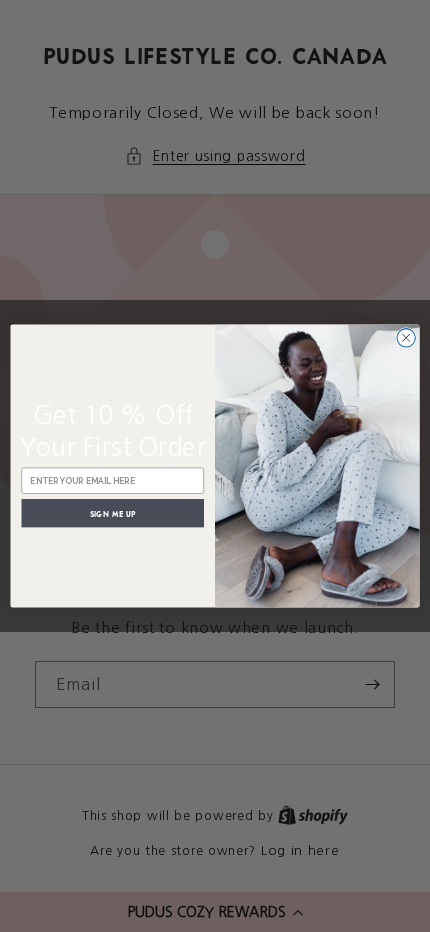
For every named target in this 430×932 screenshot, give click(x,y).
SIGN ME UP (113, 513)
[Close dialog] (406, 338)
